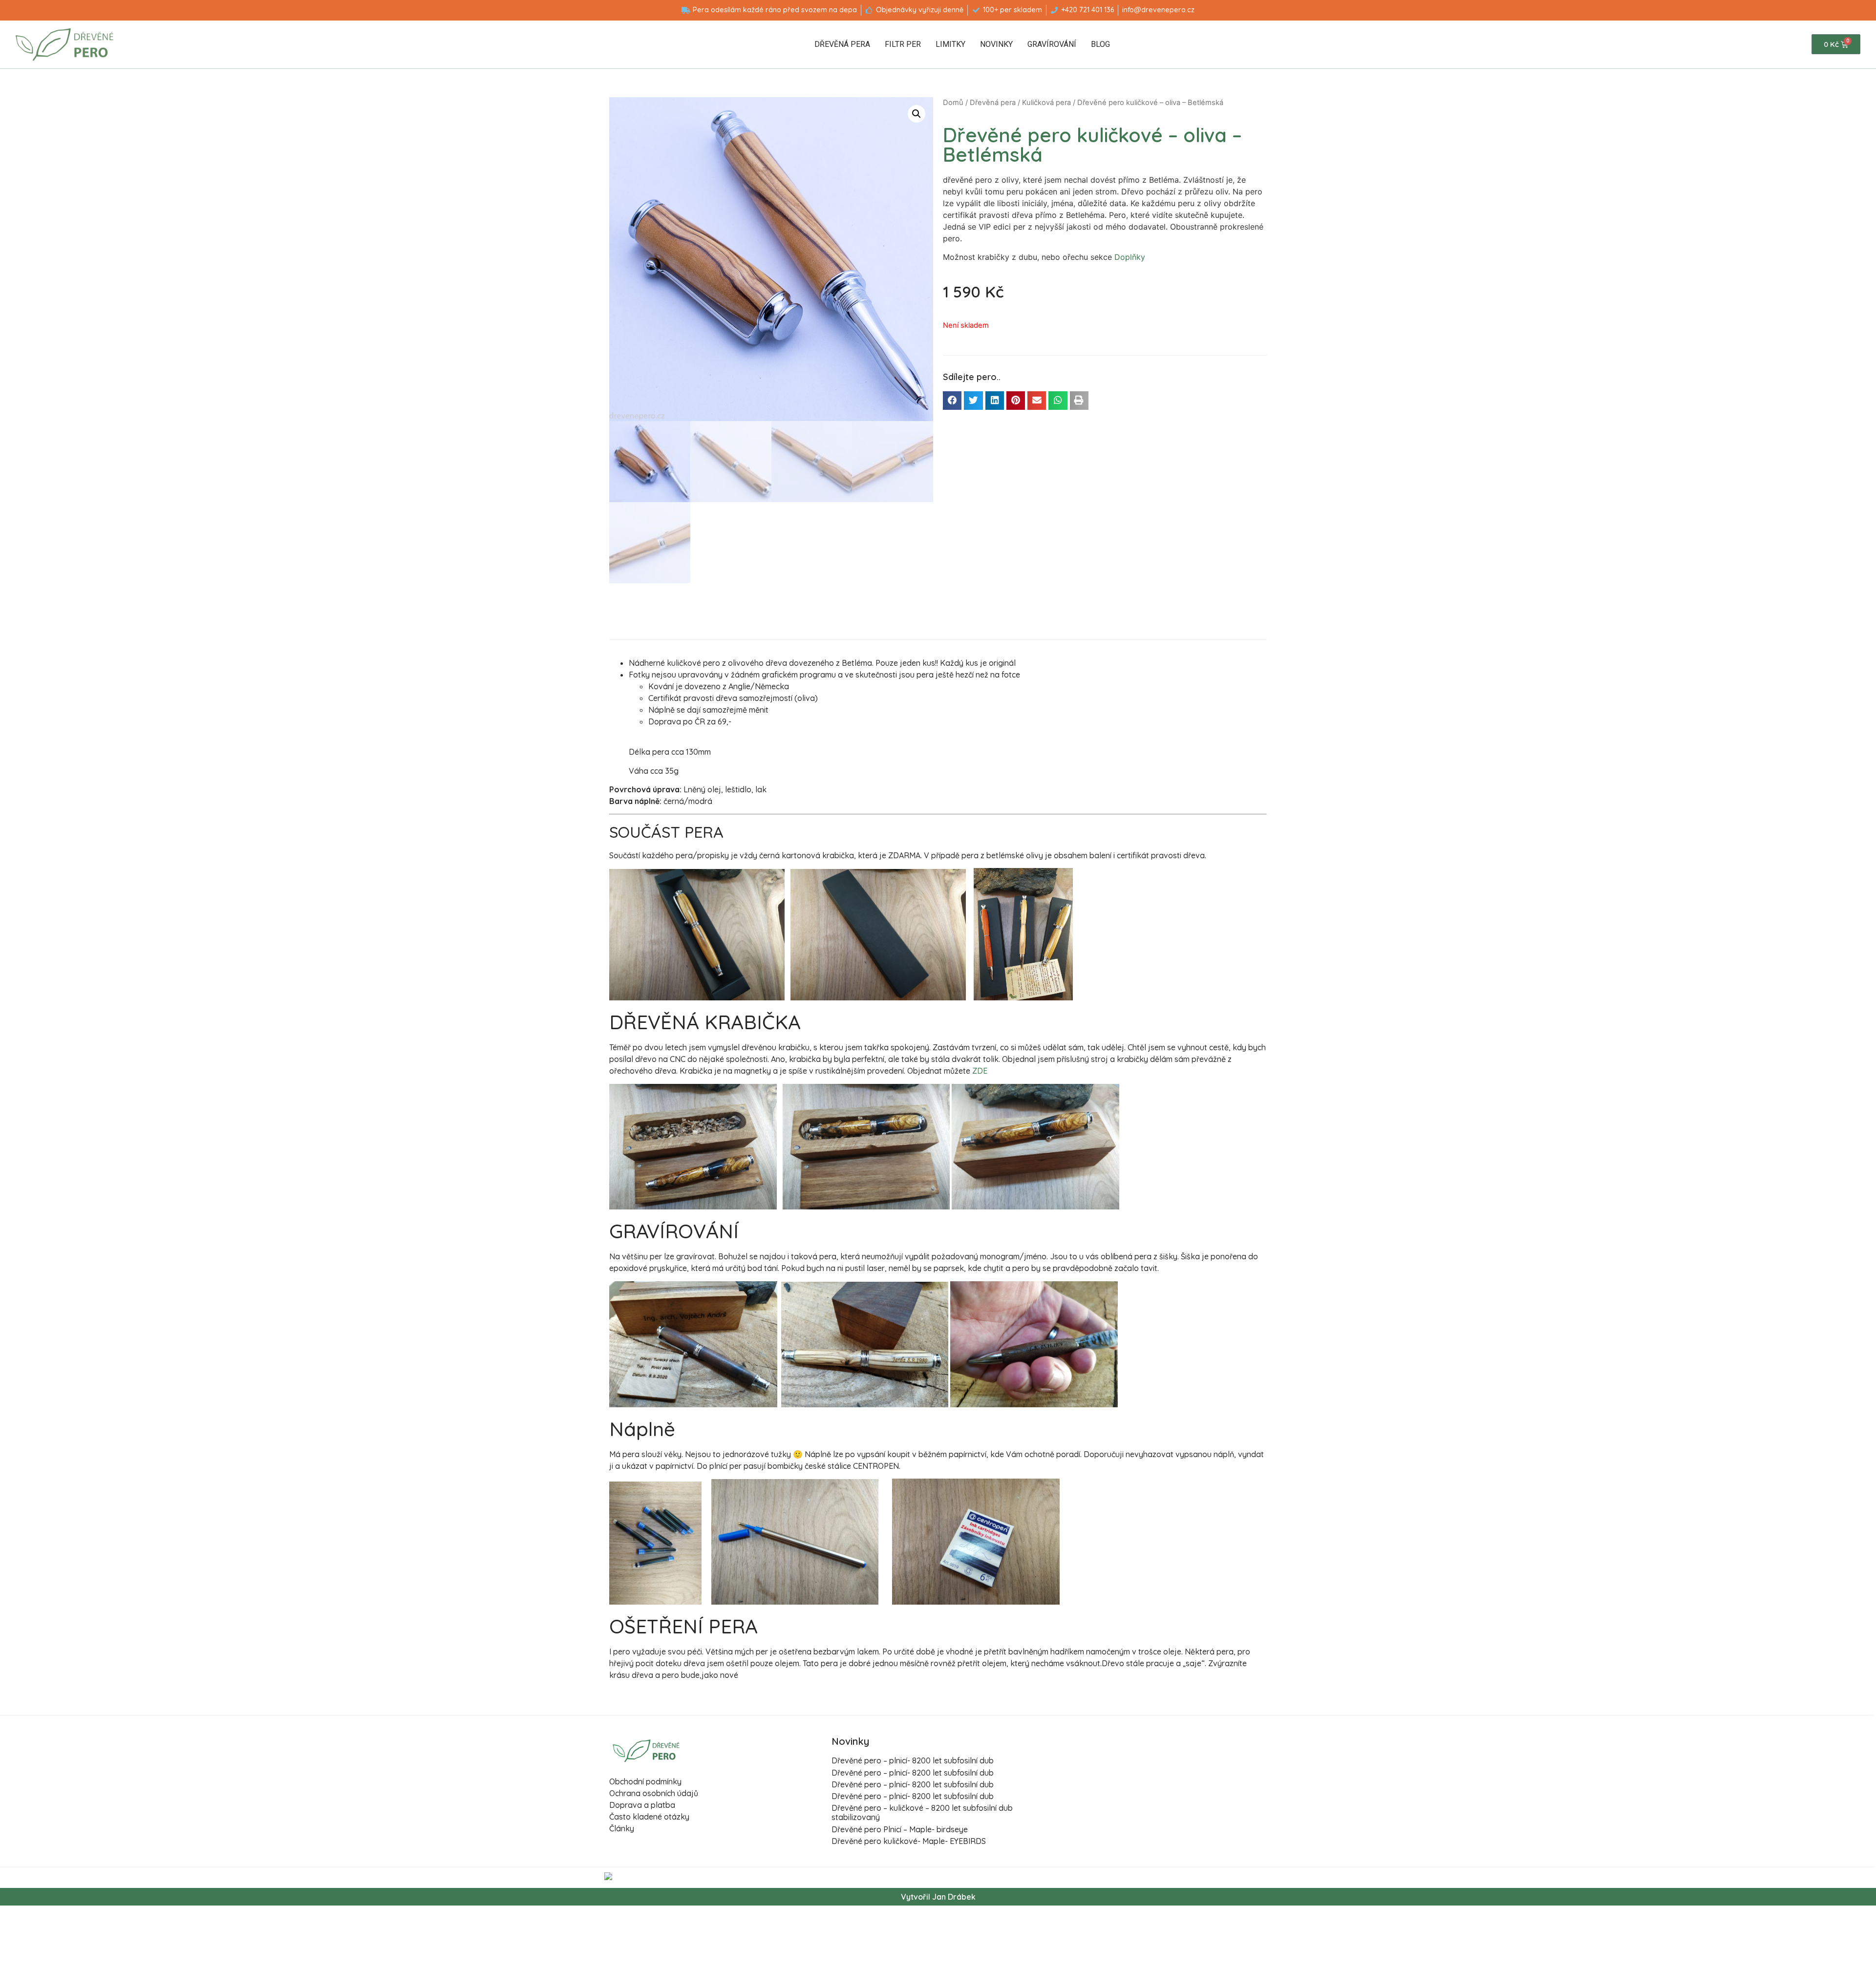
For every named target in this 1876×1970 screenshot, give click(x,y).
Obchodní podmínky (645, 1781)
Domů (953, 103)
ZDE (980, 1071)
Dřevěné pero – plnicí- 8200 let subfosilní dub (913, 1760)
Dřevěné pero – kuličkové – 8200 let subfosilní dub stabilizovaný (922, 1812)
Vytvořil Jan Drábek (938, 1897)
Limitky (950, 44)
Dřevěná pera (842, 44)
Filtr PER (903, 44)
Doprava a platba (642, 1805)
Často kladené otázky (649, 1817)
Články (622, 1828)
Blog (1100, 44)
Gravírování (1052, 44)
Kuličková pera (1046, 103)
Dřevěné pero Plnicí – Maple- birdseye (900, 1829)
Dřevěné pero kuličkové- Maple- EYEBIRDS (909, 1841)
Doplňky (1130, 257)
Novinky (996, 44)
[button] (952, 401)
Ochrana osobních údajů (654, 1793)
